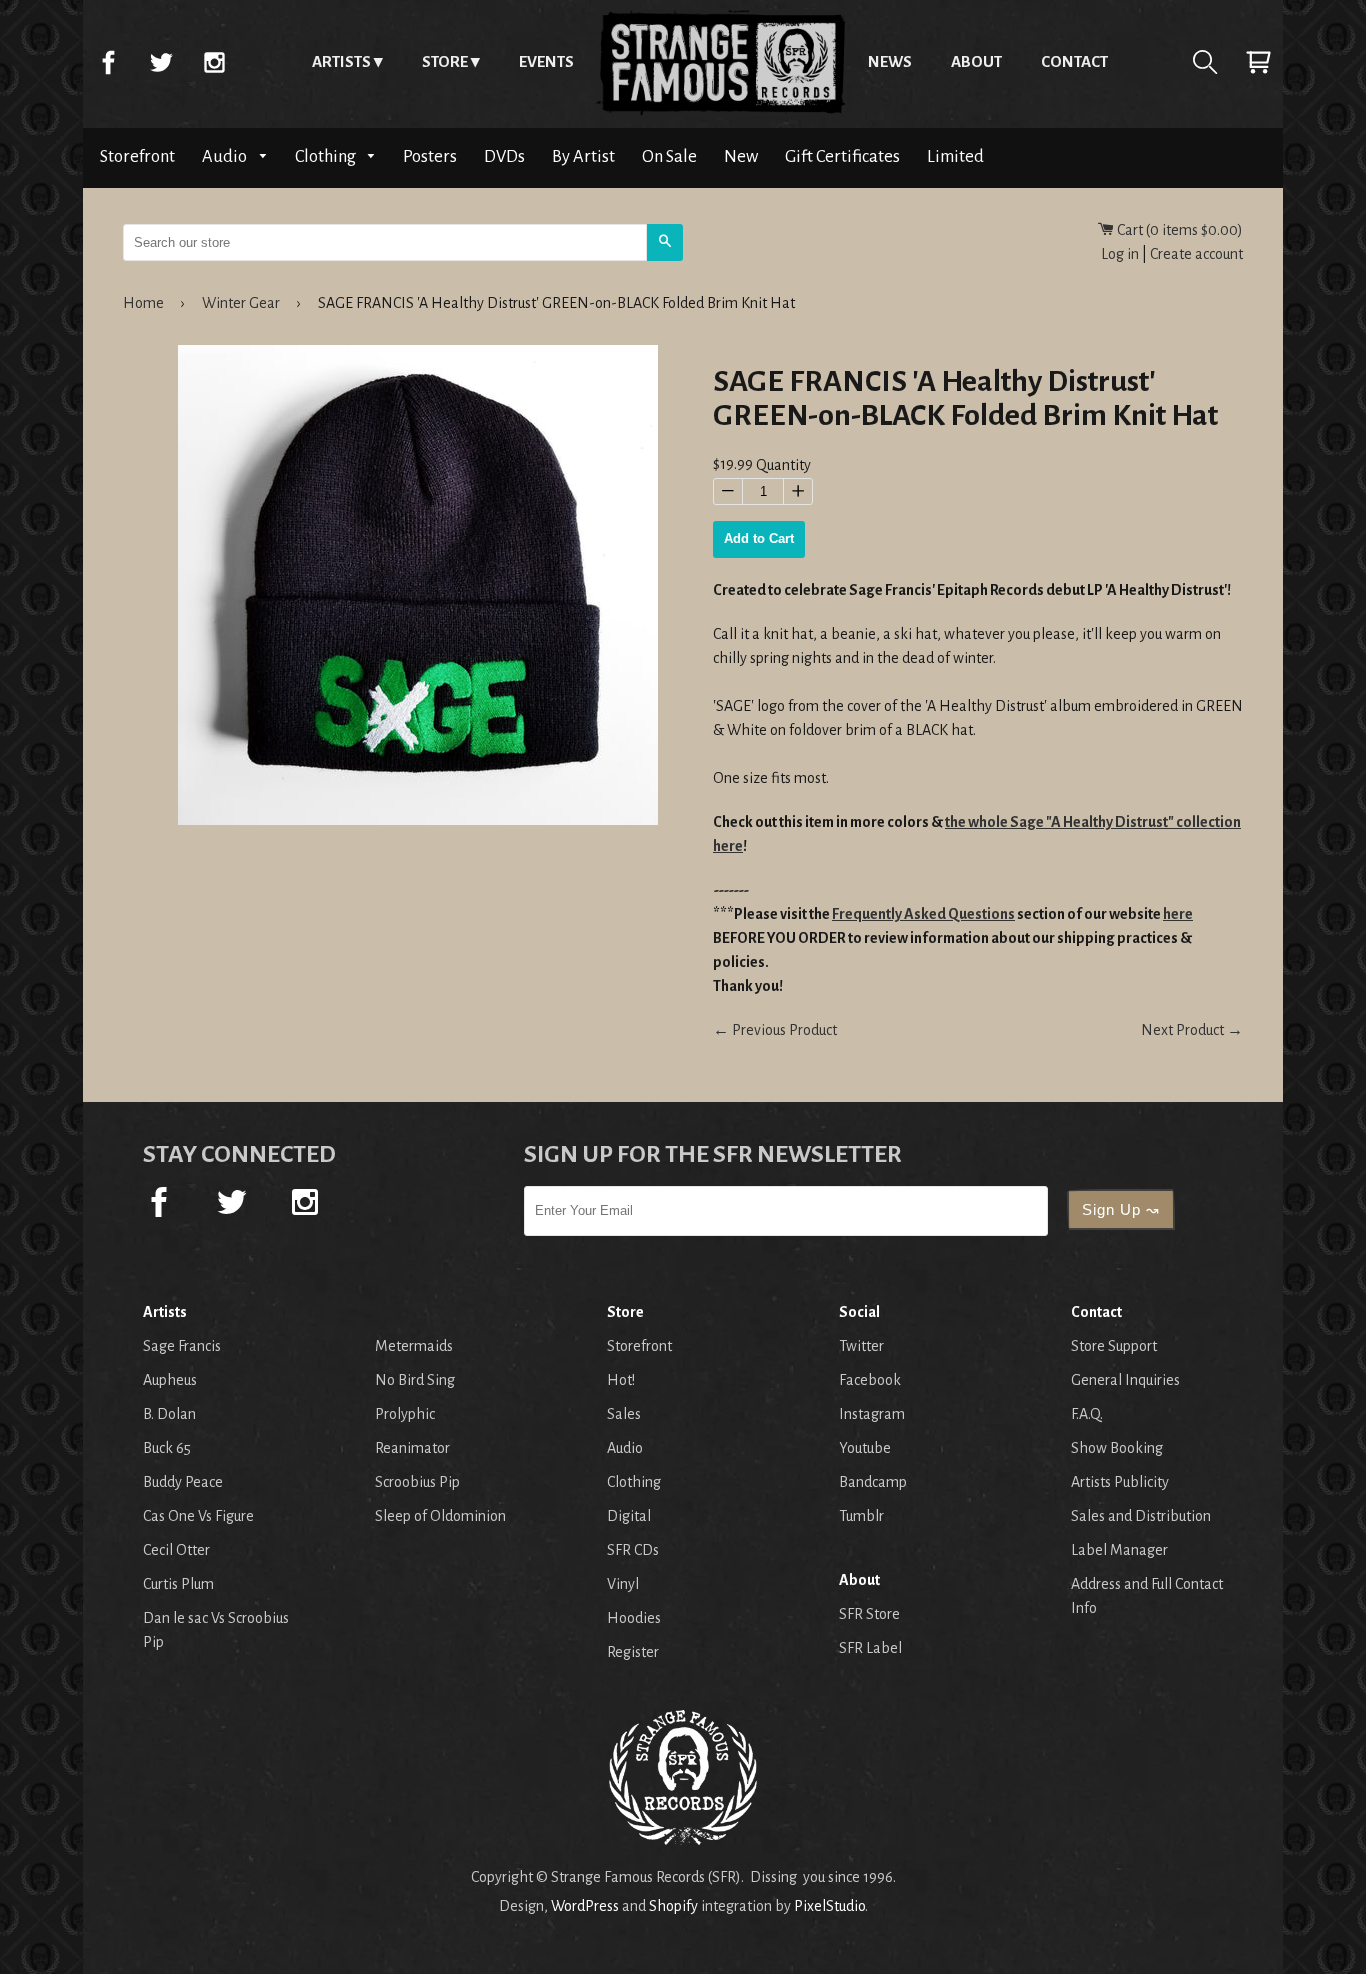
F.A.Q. (1087, 1414)
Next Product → (1192, 1030)
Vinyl (623, 1584)
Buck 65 (167, 1448)
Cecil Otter (176, 1550)
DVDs (504, 156)
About (976, 61)
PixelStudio (829, 1906)
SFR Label (870, 1648)
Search (1205, 62)
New (741, 156)
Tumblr (861, 1516)
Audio (226, 156)
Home (721, 62)
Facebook (108, 62)
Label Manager (1119, 1550)
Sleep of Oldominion (440, 1516)
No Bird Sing (415, 1380)
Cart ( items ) (1178, 230)
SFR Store (869, 1614)
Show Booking (1117, 1448)
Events (546, 61)
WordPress (585, 1906)
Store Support (1114, 1346)
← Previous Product (775, 1030)
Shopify (673, 1906)
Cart (1258, 62)
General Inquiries (1125, 1380)
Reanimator (412, 1448)
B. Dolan (169, 1414)
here (1178, 914)
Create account (1196, 254)
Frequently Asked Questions (923, 914)
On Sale (669, 156)
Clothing (327, 156)
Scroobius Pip (417, 1482)
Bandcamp (873, 1482)
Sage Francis (182, 1346)
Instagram (214, 62)
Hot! (621, 1380)
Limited (955, 156)
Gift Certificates (842, 156)
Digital (629, 1516)
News (890, 61)
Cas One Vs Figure (198, 1516)
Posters (430, 156)
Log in (1120, 254)
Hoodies (634, 1618)
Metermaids (414, 1346)
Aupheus (170, 1380)
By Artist (583, 156)
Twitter (161, 62)
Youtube (865, 1448)
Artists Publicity (1120, 1482)
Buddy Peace (183, 1482)
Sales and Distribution (1141, 1516)
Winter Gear (241, 303)
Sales (624, 1414)
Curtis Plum (178, 1584)
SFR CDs (633, 1550)
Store (445, 61)
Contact (1074, 61)
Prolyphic (405, 1414)
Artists (341, 61)
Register (633, 1652)
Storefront (137, 156)
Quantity (783, 466)
